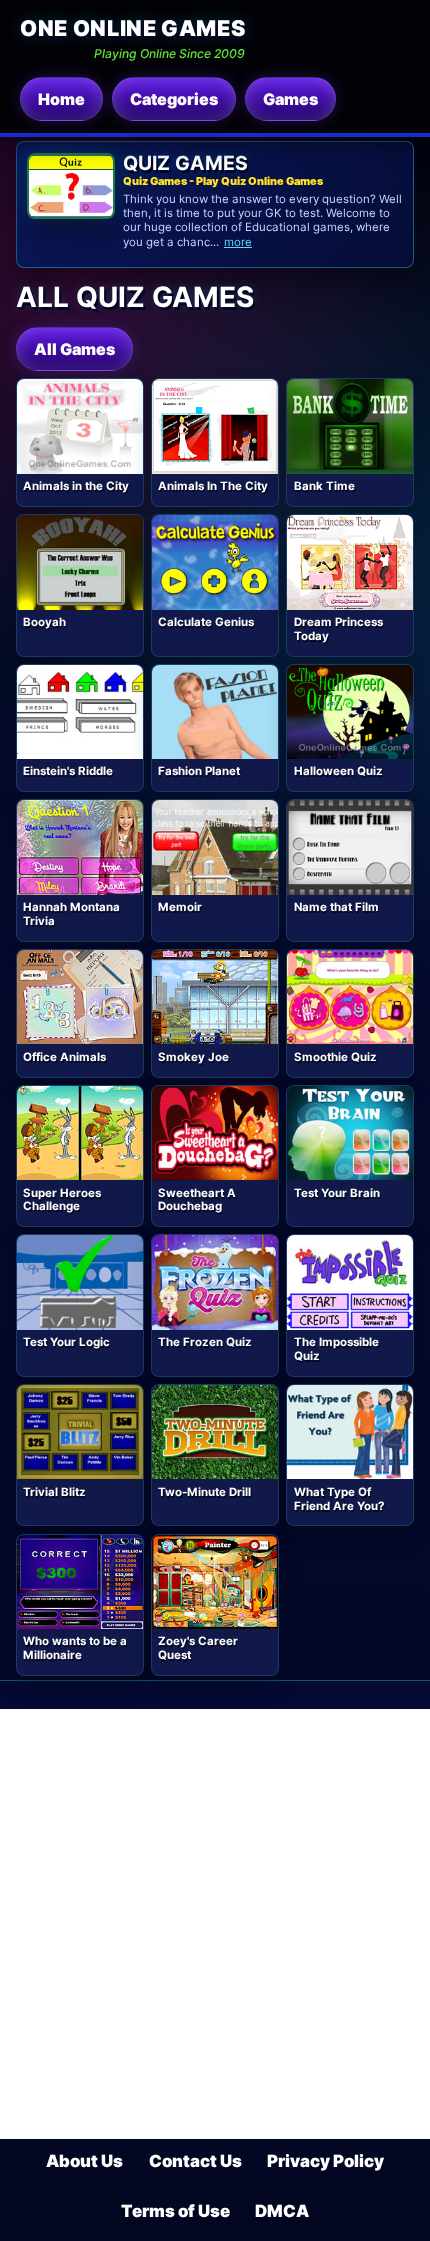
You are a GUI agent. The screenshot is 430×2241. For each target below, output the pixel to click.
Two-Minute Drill (204, 1492)
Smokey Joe (193, 1057)
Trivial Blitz (54, 1492)
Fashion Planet (199, 771)
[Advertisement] (215, 1924)
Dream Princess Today (338, 629)
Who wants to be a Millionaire (75, 1648)
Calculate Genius (206, 622)
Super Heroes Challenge (62, 1200)
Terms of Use (175, 2211)
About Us (84, 2161)
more (238, 242)
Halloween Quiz (338, 771)
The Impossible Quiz (336, 1349)
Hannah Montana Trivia (71, 914)
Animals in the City (76, 486)
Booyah (44, 622)
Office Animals (64, 1057)
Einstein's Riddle (68, 771)
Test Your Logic (66, 1342)
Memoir (180, 907)
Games (290, 99)
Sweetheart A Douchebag (197, 1200)
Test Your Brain (337, 1193)
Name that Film (336, 907)
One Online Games (132, 28)
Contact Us (195, 2161)
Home (61, 99)
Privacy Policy (325, 2161)
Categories (174, 99)
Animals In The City (213, 486)
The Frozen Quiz (205, 1342)
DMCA (282, 2211)
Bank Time (324, 486)
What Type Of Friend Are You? (339, 1499)
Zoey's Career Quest (198, 1648)
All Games (74, 349)
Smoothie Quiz (335, 1057)
